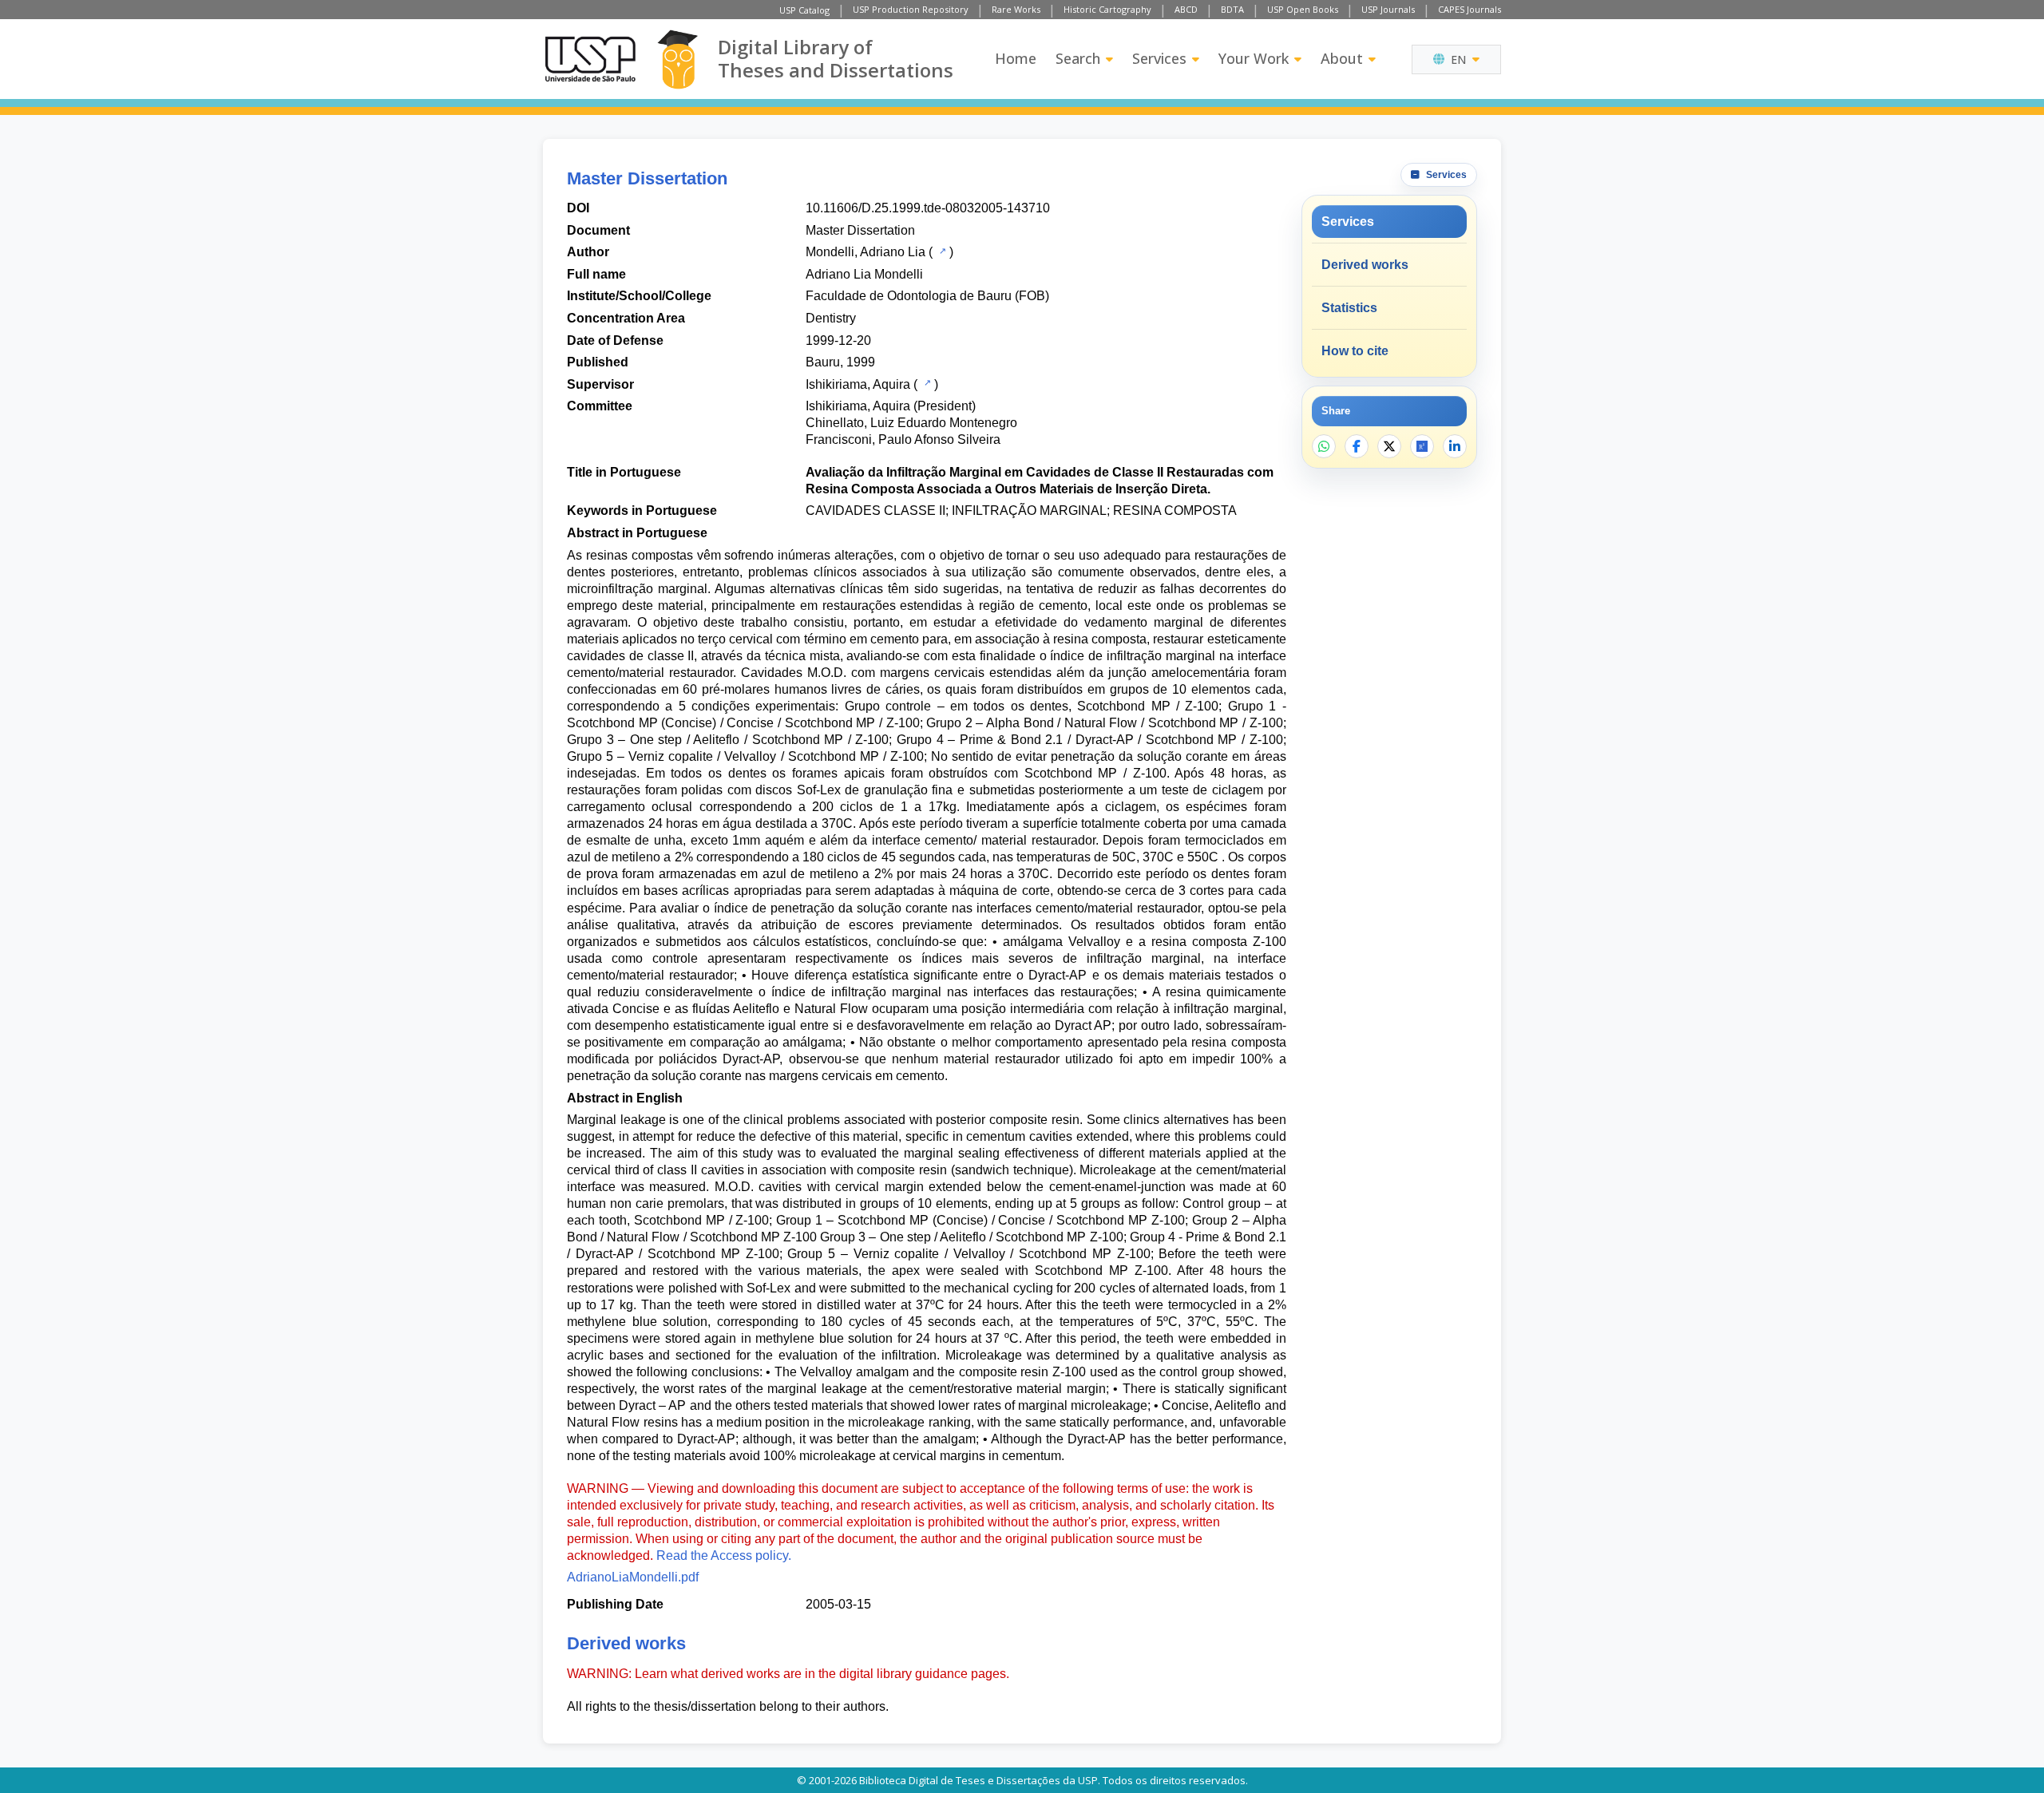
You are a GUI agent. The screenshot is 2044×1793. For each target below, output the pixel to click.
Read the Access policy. (724, 1556)
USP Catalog (804, 10)
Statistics (1349, 308)
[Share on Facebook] (1357, 446)
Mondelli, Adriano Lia (866, 252)
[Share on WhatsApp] (1324, 446)
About (1342, 58)
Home (1016, 58)
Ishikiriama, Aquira (858, 384)
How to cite (1355, 351)
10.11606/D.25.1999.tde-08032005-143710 (928, 208)
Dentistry (831, 318)
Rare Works (1016, 9)
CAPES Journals (1470, 9)
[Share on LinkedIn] (1455, 446)
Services (1159, 58)
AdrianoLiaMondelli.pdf (633, 1577)
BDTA (1232, 9)
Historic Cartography (1107, 9)
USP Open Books (1303, 9)
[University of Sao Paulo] (590, 59)
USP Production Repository (911, 9)
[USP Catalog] (941, 251)
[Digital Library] (677, 59)
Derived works (1365, 265)
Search (1078, 58)
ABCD (1186, 9)
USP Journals (1388, 9)
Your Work (1254, 58)
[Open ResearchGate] (1422, 446)
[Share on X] (1389, 446)
